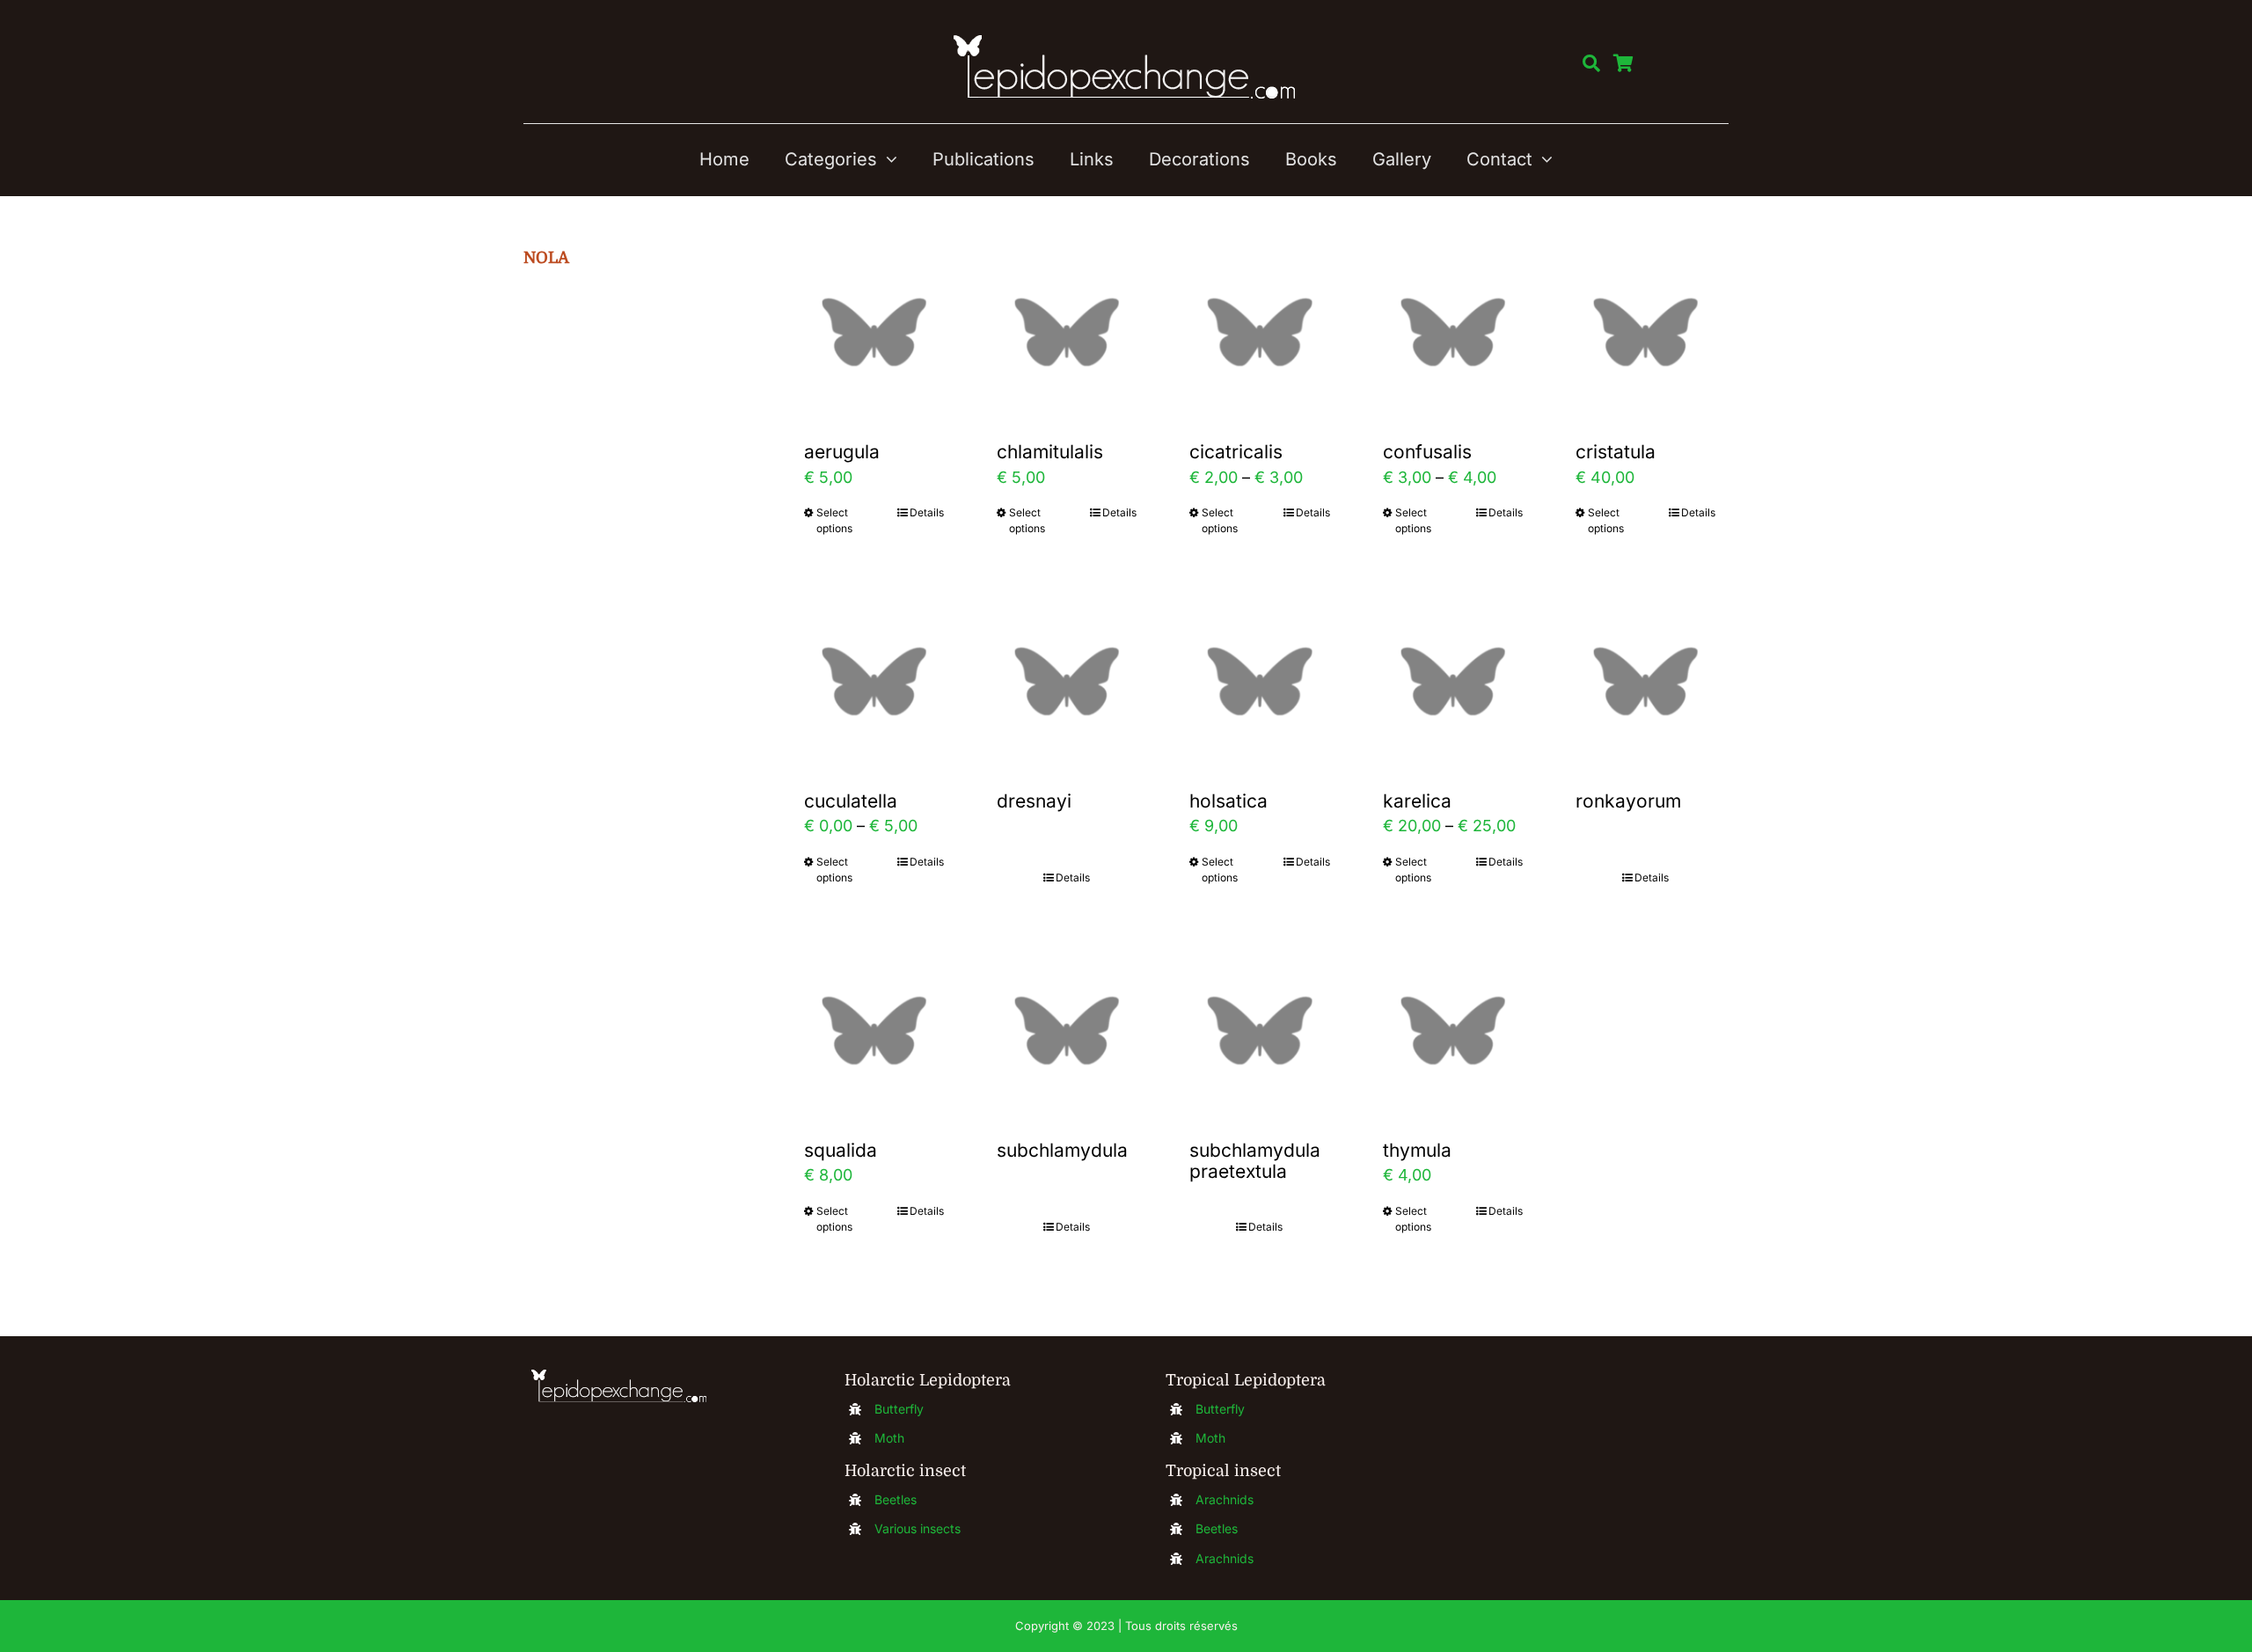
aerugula (842, 452)
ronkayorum (1628, 801)
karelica (1417, 801)
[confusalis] (1453, 332)
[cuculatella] (874, 681)
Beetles (896, 1499)
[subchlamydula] (1067, 1031)
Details (927, 512)
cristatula (1616, 452)
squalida (841, 1150)
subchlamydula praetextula (1255, 1161)
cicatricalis (1236, 452)
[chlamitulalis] (1067, 332)
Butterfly (899, 1409)
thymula (1417, 1150)
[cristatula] (1645, 332)
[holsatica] (1259, 681)
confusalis (1427, 452)
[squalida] (874, 1031)
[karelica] (1453, 681)
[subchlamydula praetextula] (1259, 1031)
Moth (889, 1438)
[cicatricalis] (1259, 332)
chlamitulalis (1050, 452)
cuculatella (851, 801)
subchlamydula (1062, 1150)
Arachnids (1225, 1499)
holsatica (1228, 801)
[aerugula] (874, 332)
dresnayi (1034, 801)
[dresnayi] (1067, 681)
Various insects (918, 1528)
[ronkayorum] (1645, 681)
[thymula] (1453, 1031)
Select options (834, 520)
